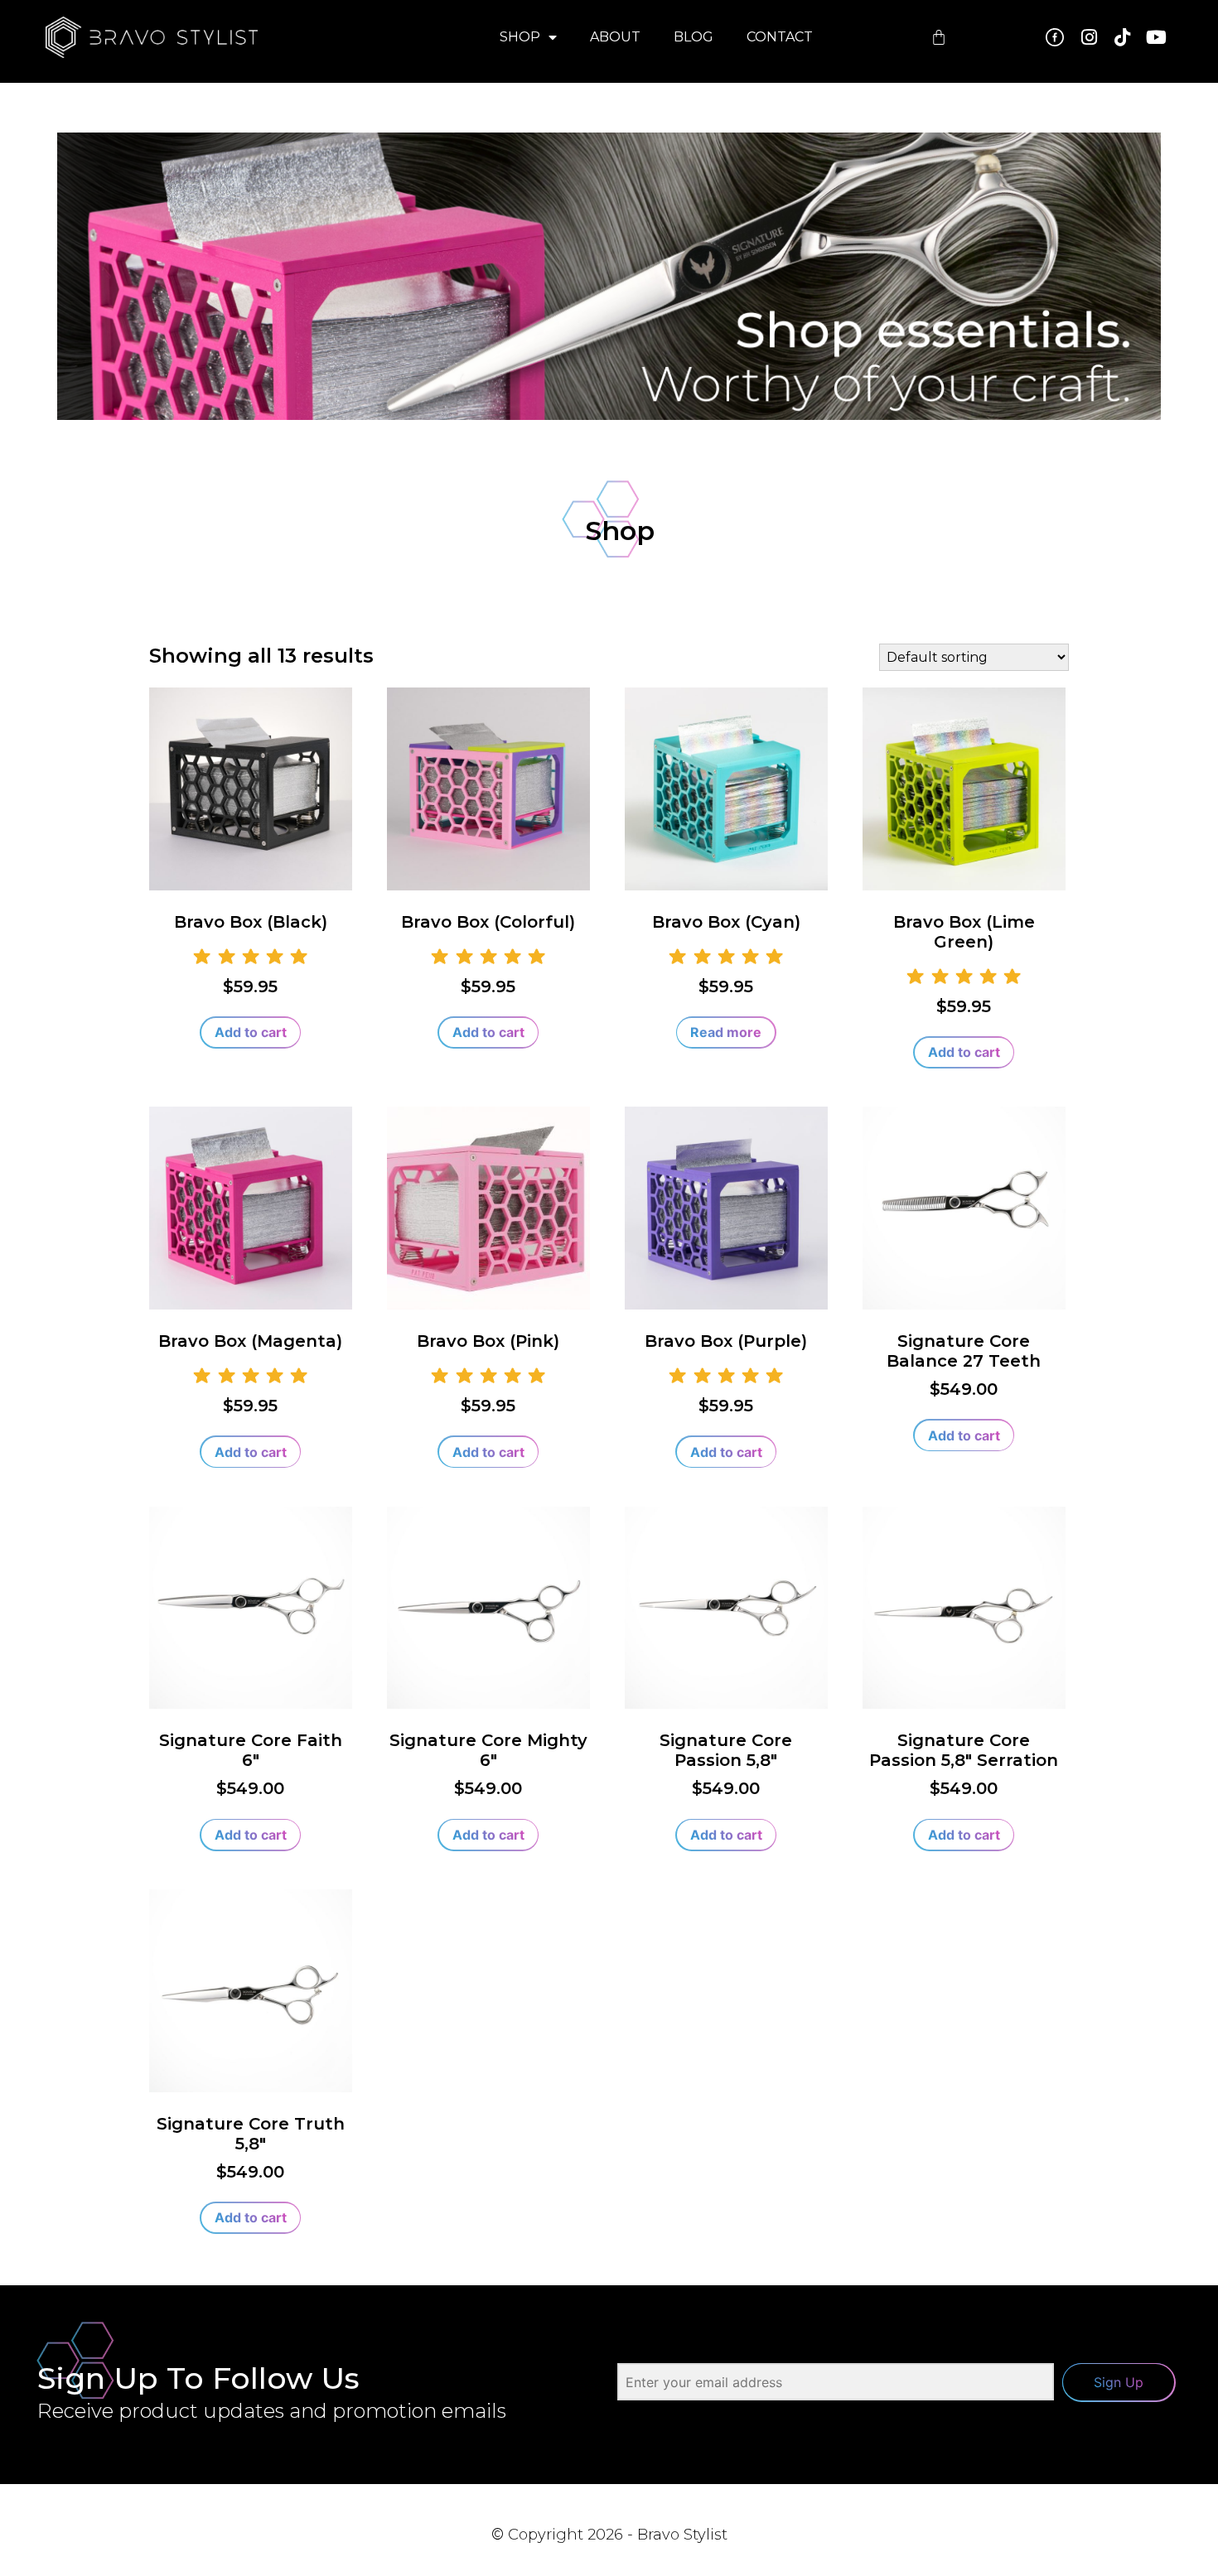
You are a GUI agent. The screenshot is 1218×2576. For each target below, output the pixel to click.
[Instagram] (1089, 37)
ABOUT (615, 37)
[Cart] (939, 37)
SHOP (520, 37)
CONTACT (780, 37)
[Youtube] (1156, 37)
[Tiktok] (1123, 37)
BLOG (694, 37)
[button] (251, 1033)
